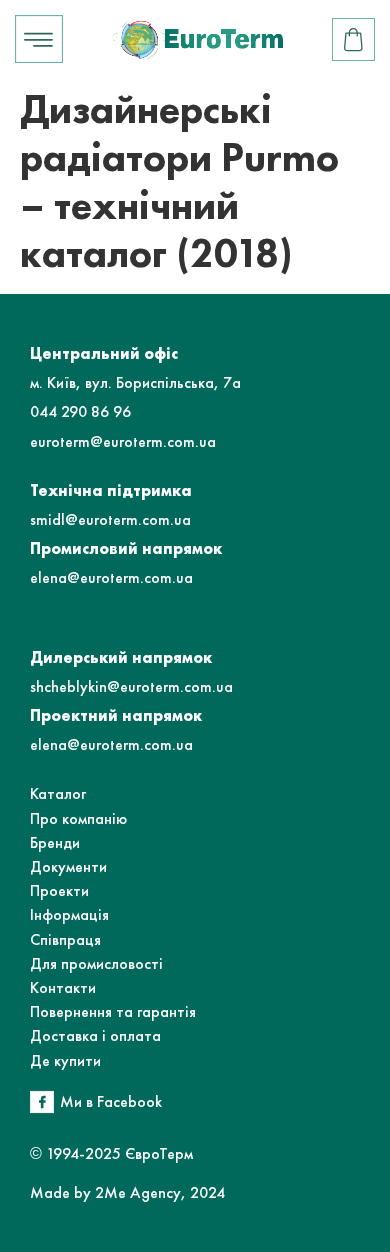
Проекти (59, 890)
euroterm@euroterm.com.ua (123, 441)
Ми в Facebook (111, 1101)
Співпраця (65, 939)
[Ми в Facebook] (42, 1102)
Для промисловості (96, 963)
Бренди (55, 842)
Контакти (63, 987)
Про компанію (78, 818)
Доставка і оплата (95, 1035)
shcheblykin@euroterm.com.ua (131, 686)
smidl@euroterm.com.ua (110, 519)
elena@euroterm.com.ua (111, 577)
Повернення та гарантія (113, 1011)
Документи (68, 866)
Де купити (65, 1060)
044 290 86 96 (80, 411)
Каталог (58, 793)
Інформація (69, 914)
